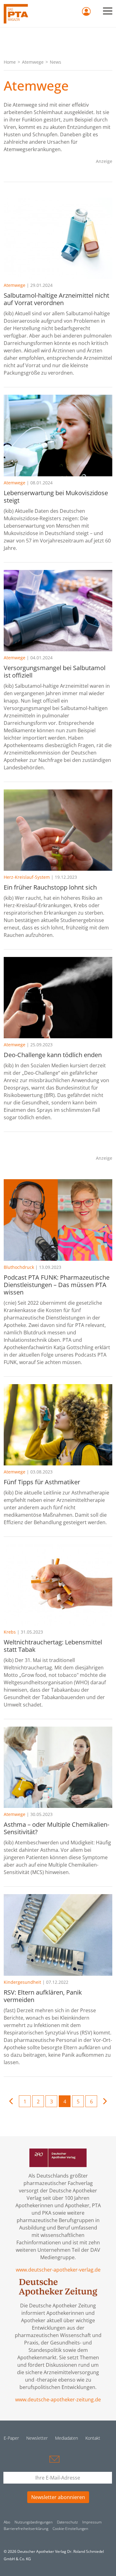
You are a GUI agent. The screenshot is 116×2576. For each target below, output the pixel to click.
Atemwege (33, 62)
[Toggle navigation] (108, 11)
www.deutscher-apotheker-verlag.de (58, 2270)
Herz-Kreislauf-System (27, 877)
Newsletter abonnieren (58, 2497)
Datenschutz (67, 2522)
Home (10, 62)
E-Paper (11, 2438)
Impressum (92, 2522)
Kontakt (93, 2438)
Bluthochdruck (19, 1267)
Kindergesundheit (22, 1982)
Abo (7, 2522)
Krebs (10, 1632)
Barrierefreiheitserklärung (26, 2529)
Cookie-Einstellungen (70, 2529)
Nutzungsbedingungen (34, 2522)
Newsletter (37, 2438)
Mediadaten (67, 2438)
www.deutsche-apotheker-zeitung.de (58, 2400)
